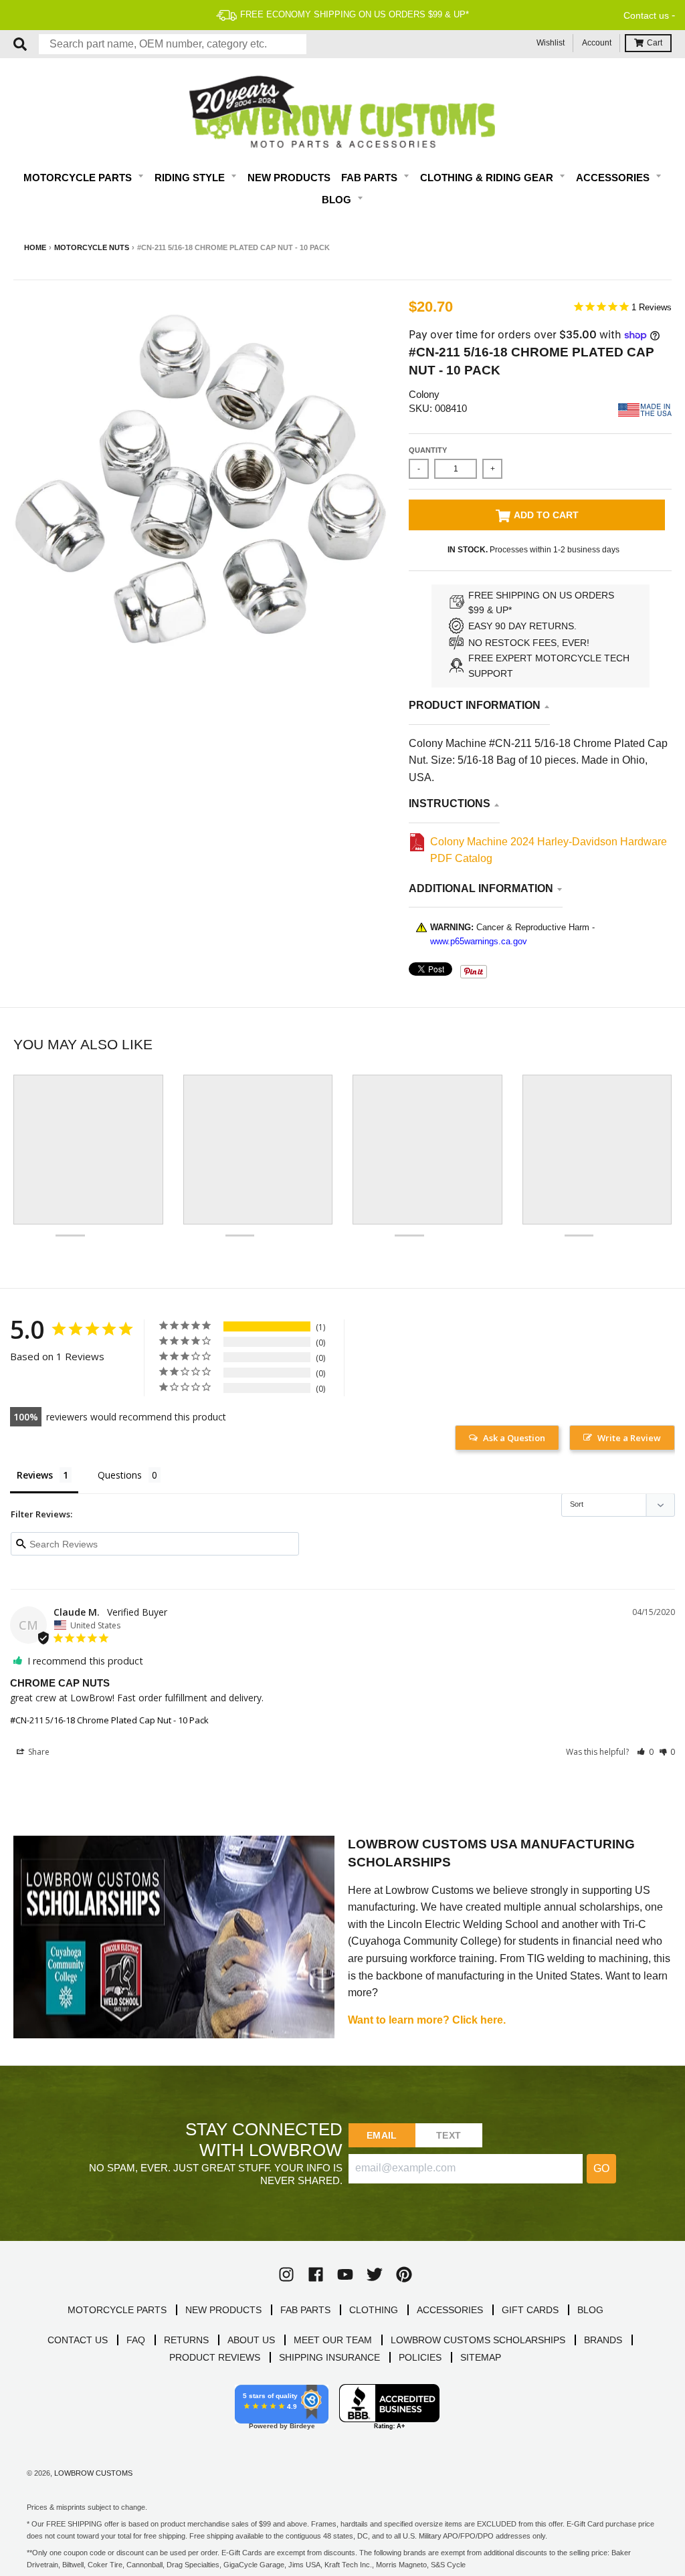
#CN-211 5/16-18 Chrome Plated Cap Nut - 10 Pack (109, 1720)
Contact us (646, 15)
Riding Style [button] (191, 178)
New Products (289, 178)
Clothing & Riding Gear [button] (488, 178)
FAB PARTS (305, 2310)
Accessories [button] (614, 178)
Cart (655, 43)
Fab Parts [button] (371, 178)
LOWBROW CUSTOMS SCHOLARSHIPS (478, 2340)
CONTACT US (78, 2340)
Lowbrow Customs (93, 2473)
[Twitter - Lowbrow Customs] (375, 2274)
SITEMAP (481, 2357)
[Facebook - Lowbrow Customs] (316, 2274)
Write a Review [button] (629, 1438)
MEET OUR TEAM (333, 2340)
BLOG (590, 2310)
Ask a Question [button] (514, 1438)
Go (601, 2168)
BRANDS (603, 2340)
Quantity (428, 450)
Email (382, 2135)
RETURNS (186, 2340)
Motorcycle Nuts (92, 247)
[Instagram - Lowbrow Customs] (286, 2274)
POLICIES (420, 2357)
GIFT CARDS (530, 2310)
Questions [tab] (120, 1475)
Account (597, 43)
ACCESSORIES (450, 2310)
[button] (645, 1752)
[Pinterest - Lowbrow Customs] (404, 2274)
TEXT (449, 2135)
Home (35, 247)
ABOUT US (251, 2340)
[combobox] (173, 44)
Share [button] (38, 1752)
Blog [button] (338, 200)
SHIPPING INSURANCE (329, 2357)
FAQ (136, 2340)
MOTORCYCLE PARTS (117, 2310)
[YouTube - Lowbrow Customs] (345, 2274)
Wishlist (551, 43)
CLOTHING (374, 2310)
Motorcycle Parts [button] (79, 178)
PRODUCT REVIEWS (215, 2357)
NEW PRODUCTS (223, 2310)
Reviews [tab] (35, 1475)
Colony (424, 394)
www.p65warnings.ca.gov (479, 941)
